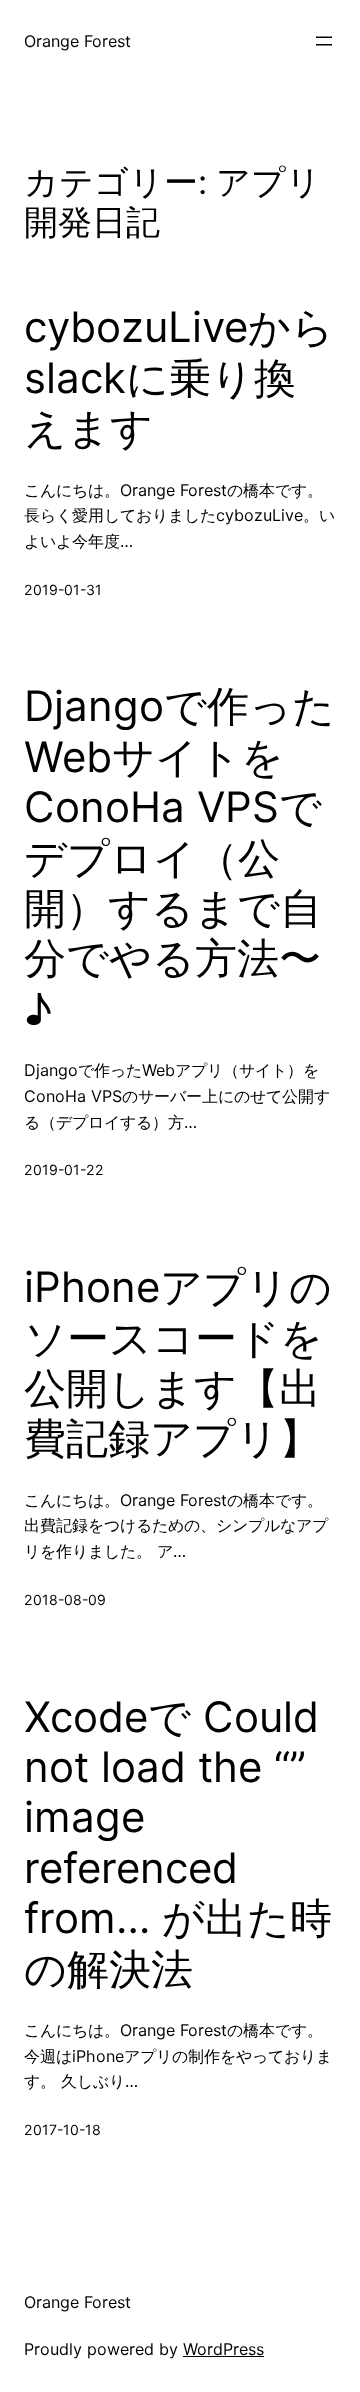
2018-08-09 (65, 1599)
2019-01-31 (63, 589)
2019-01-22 (64, 1169)
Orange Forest (77, 41)
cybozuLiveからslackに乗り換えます (179, 377)
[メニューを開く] (324, 41)
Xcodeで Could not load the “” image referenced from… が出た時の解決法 (178, 1843)
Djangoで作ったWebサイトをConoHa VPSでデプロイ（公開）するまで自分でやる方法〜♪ (179, 857)
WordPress (223, 2349)
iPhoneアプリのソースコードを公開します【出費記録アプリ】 (178, 1362)
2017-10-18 (62, 2129)
